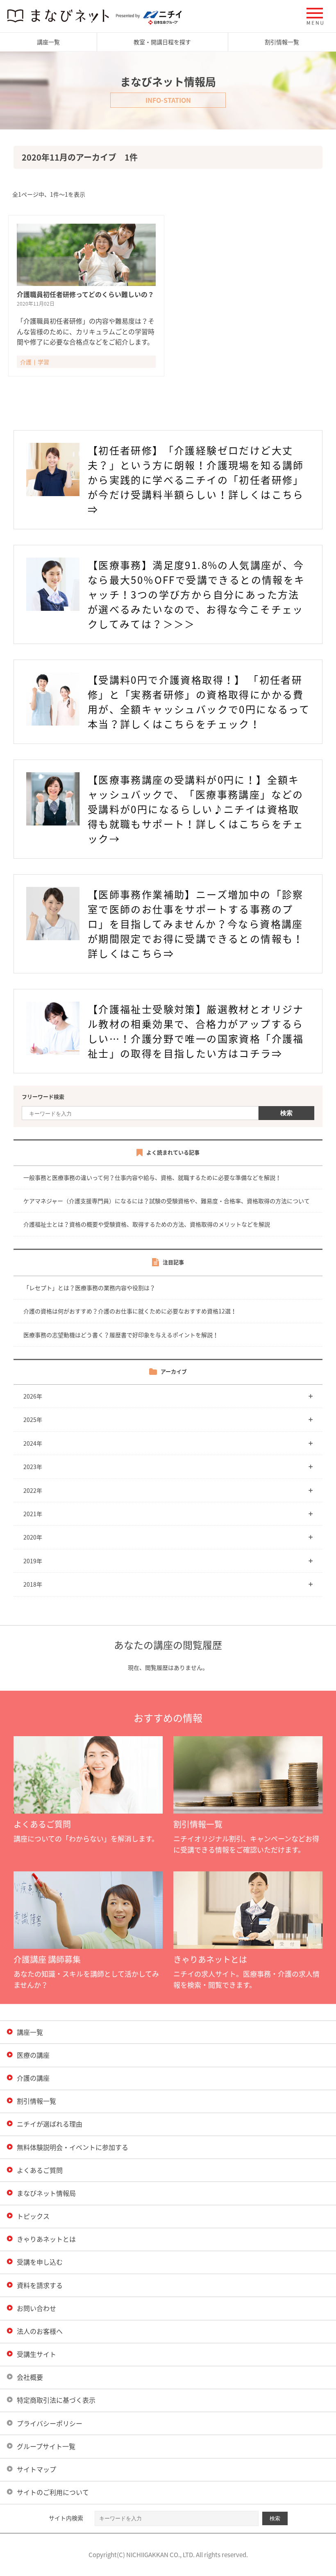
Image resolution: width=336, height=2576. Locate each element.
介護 (26, 362)
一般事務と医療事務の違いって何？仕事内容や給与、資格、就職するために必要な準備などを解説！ (152, 1177)
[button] (315, 16)
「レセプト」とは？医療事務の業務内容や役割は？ (89, 1288)
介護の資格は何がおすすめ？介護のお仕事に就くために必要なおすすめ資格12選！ (130, 1311)
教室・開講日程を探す (162, 42)
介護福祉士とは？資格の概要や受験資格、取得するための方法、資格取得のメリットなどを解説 (147, 1224)
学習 (43, 362)
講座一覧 (48, 42)
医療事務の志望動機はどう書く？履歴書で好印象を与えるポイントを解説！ (121, 1335)
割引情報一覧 (282, 42)
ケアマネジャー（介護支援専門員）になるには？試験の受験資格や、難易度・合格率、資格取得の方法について (167, 1201)
